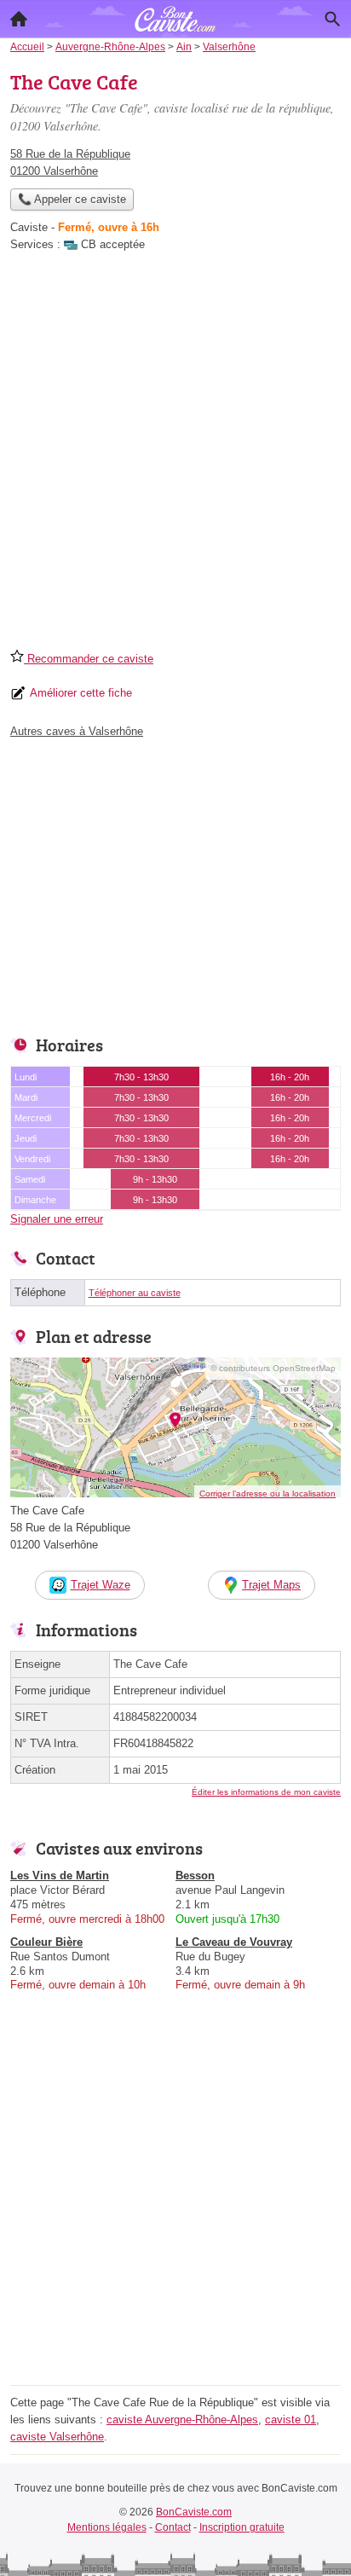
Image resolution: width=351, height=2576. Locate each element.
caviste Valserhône (57, 2437)
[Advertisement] (175, 456)
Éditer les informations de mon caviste (266, 1792)
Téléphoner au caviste (135, 1293)
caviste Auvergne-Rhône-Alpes (182, 2420)
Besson (195, 1876)
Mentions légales (107, 2527)
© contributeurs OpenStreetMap (273, 1368)
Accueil (19, 19)
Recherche (332, 19)
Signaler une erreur (57, 1219)
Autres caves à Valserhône (77, 731)
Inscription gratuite (242, 2527)
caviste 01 (291, 2420)
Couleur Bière (46, 1942)
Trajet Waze (101, 1585)
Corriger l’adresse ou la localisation (268, 1494)
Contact (173, 2527)
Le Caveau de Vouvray (234, 1942)
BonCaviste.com (194, 2512)
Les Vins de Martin (60, 1876)
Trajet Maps (271, 1585)
